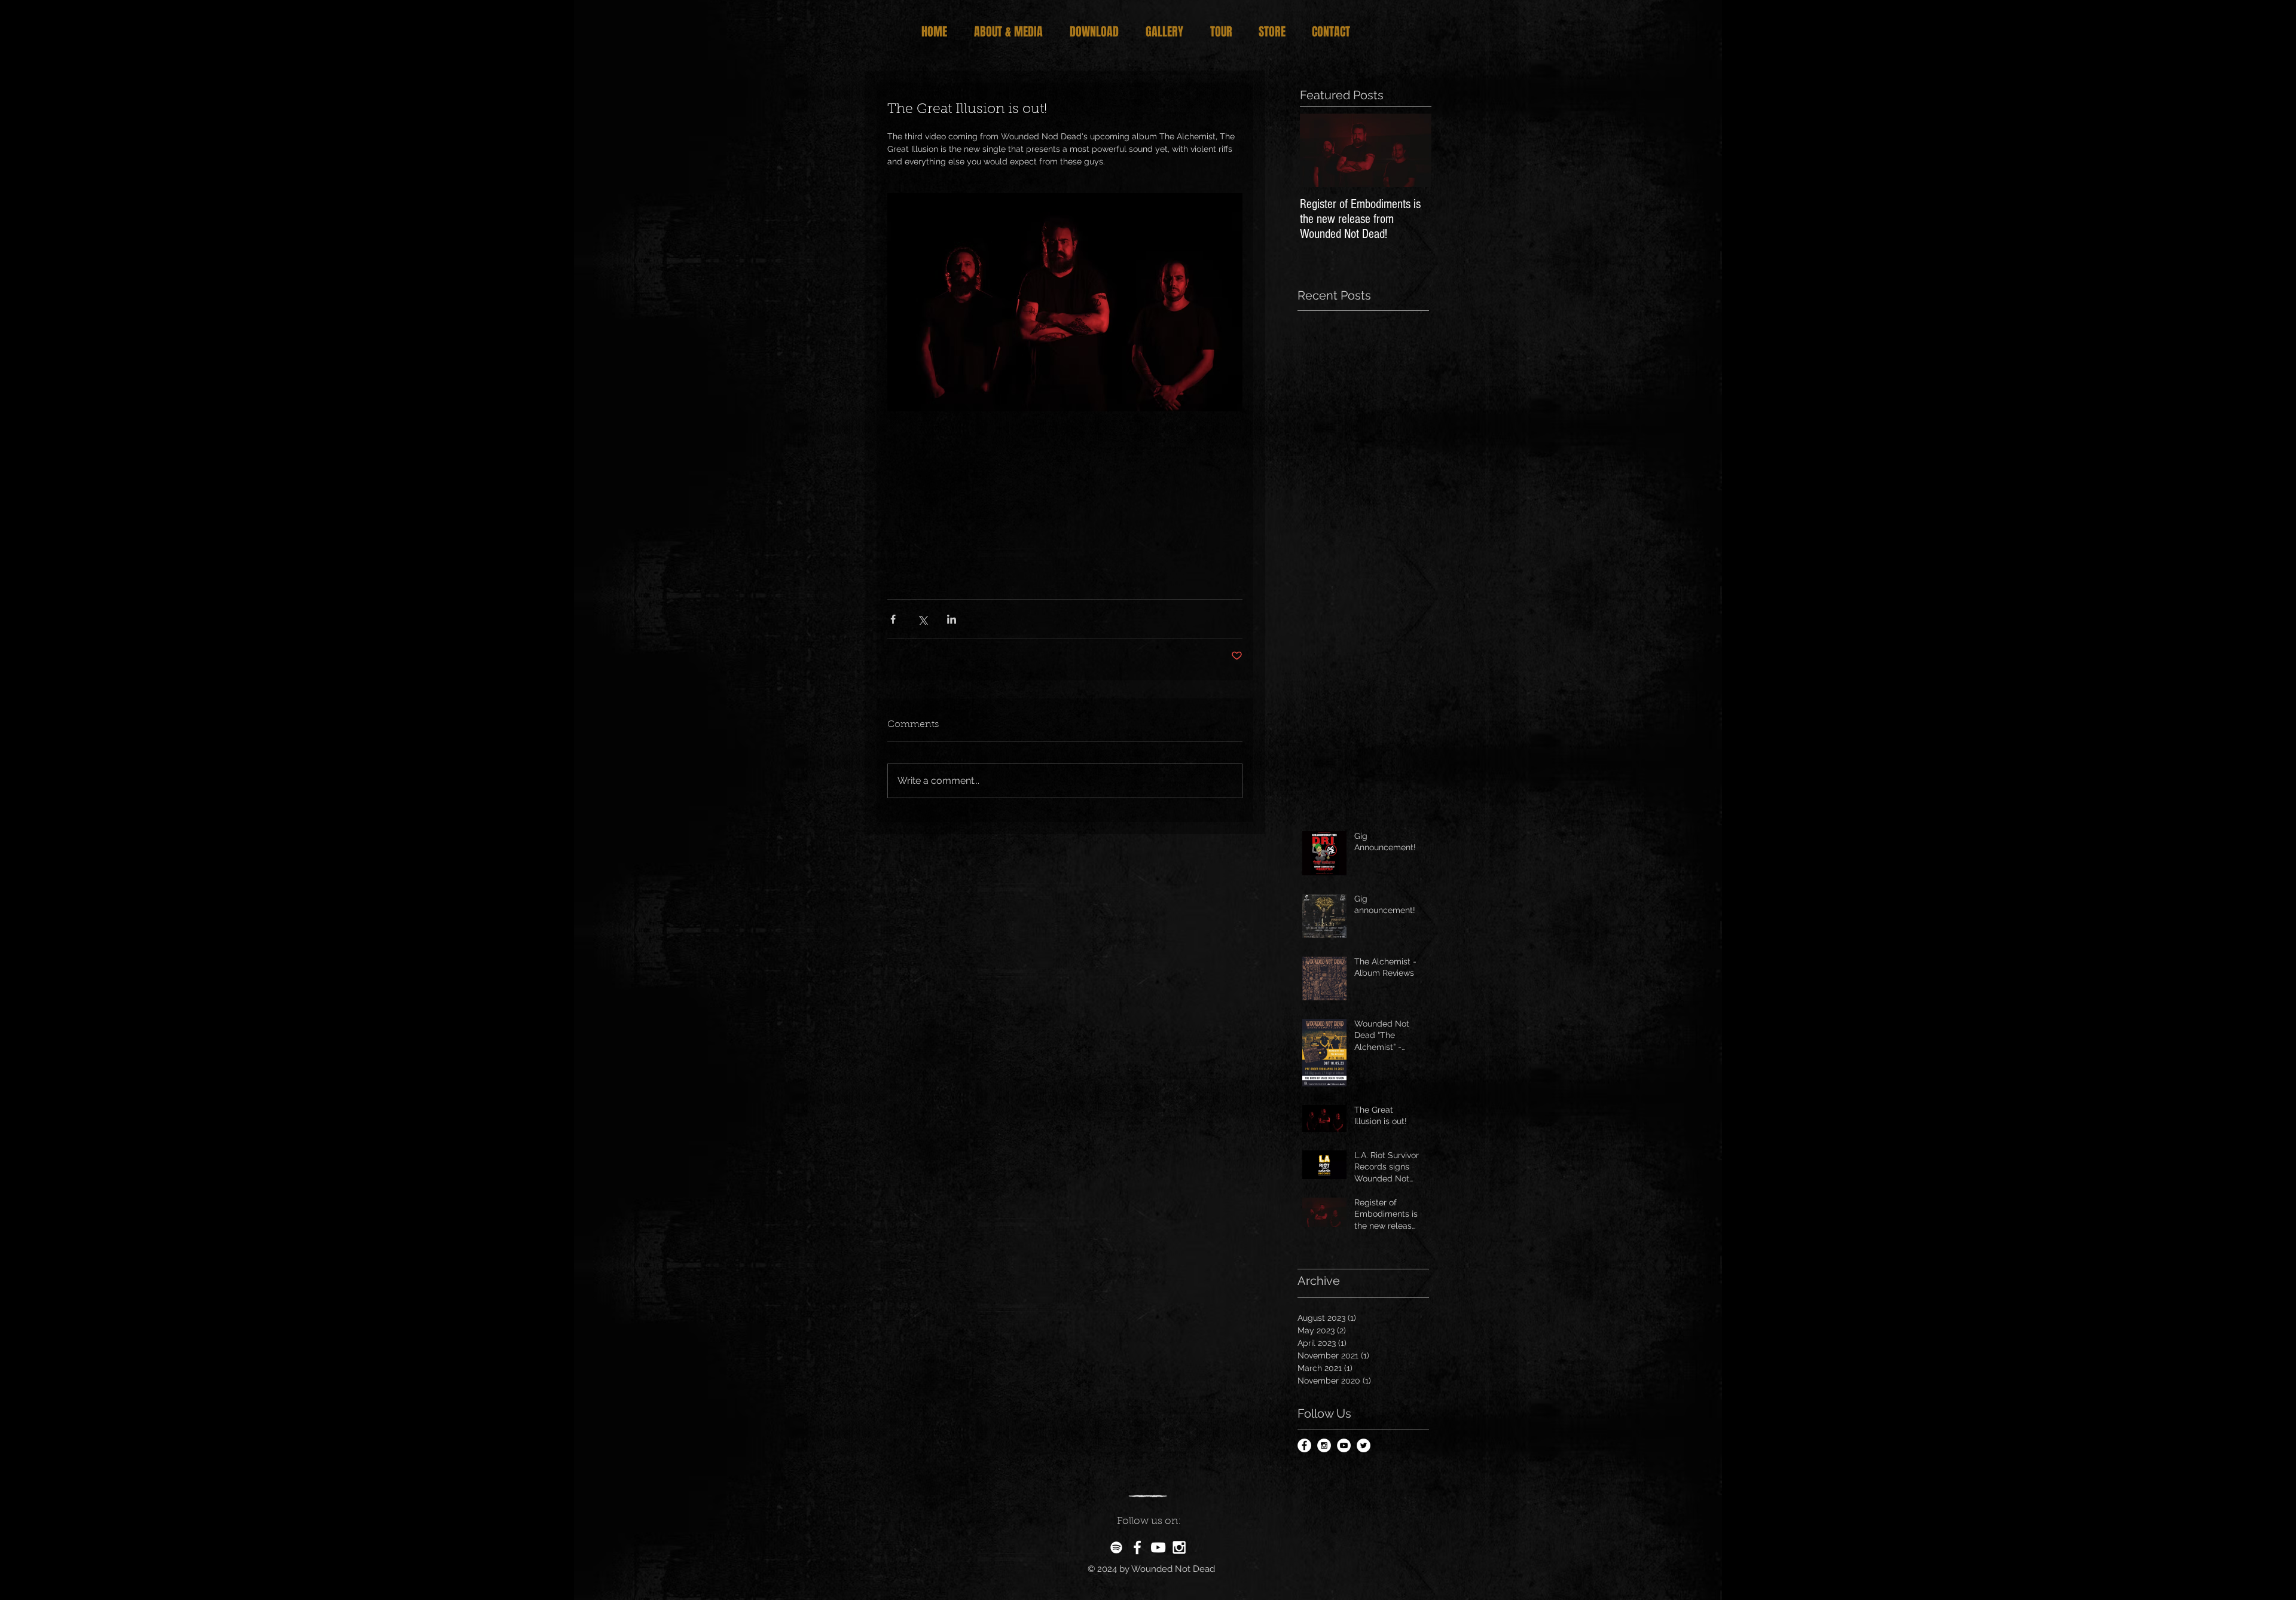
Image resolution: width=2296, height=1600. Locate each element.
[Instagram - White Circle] (1324, 1445)
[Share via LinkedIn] (952, 619)
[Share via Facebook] (893, 619)
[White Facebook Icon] (1137, 1547)
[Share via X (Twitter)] (922, 619)
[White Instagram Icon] (1179, 1547)
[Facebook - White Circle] (1304, 1445)
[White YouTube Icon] (1158, 1547)
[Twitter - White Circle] (1364, 1445)
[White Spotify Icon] (1116, 1547)
